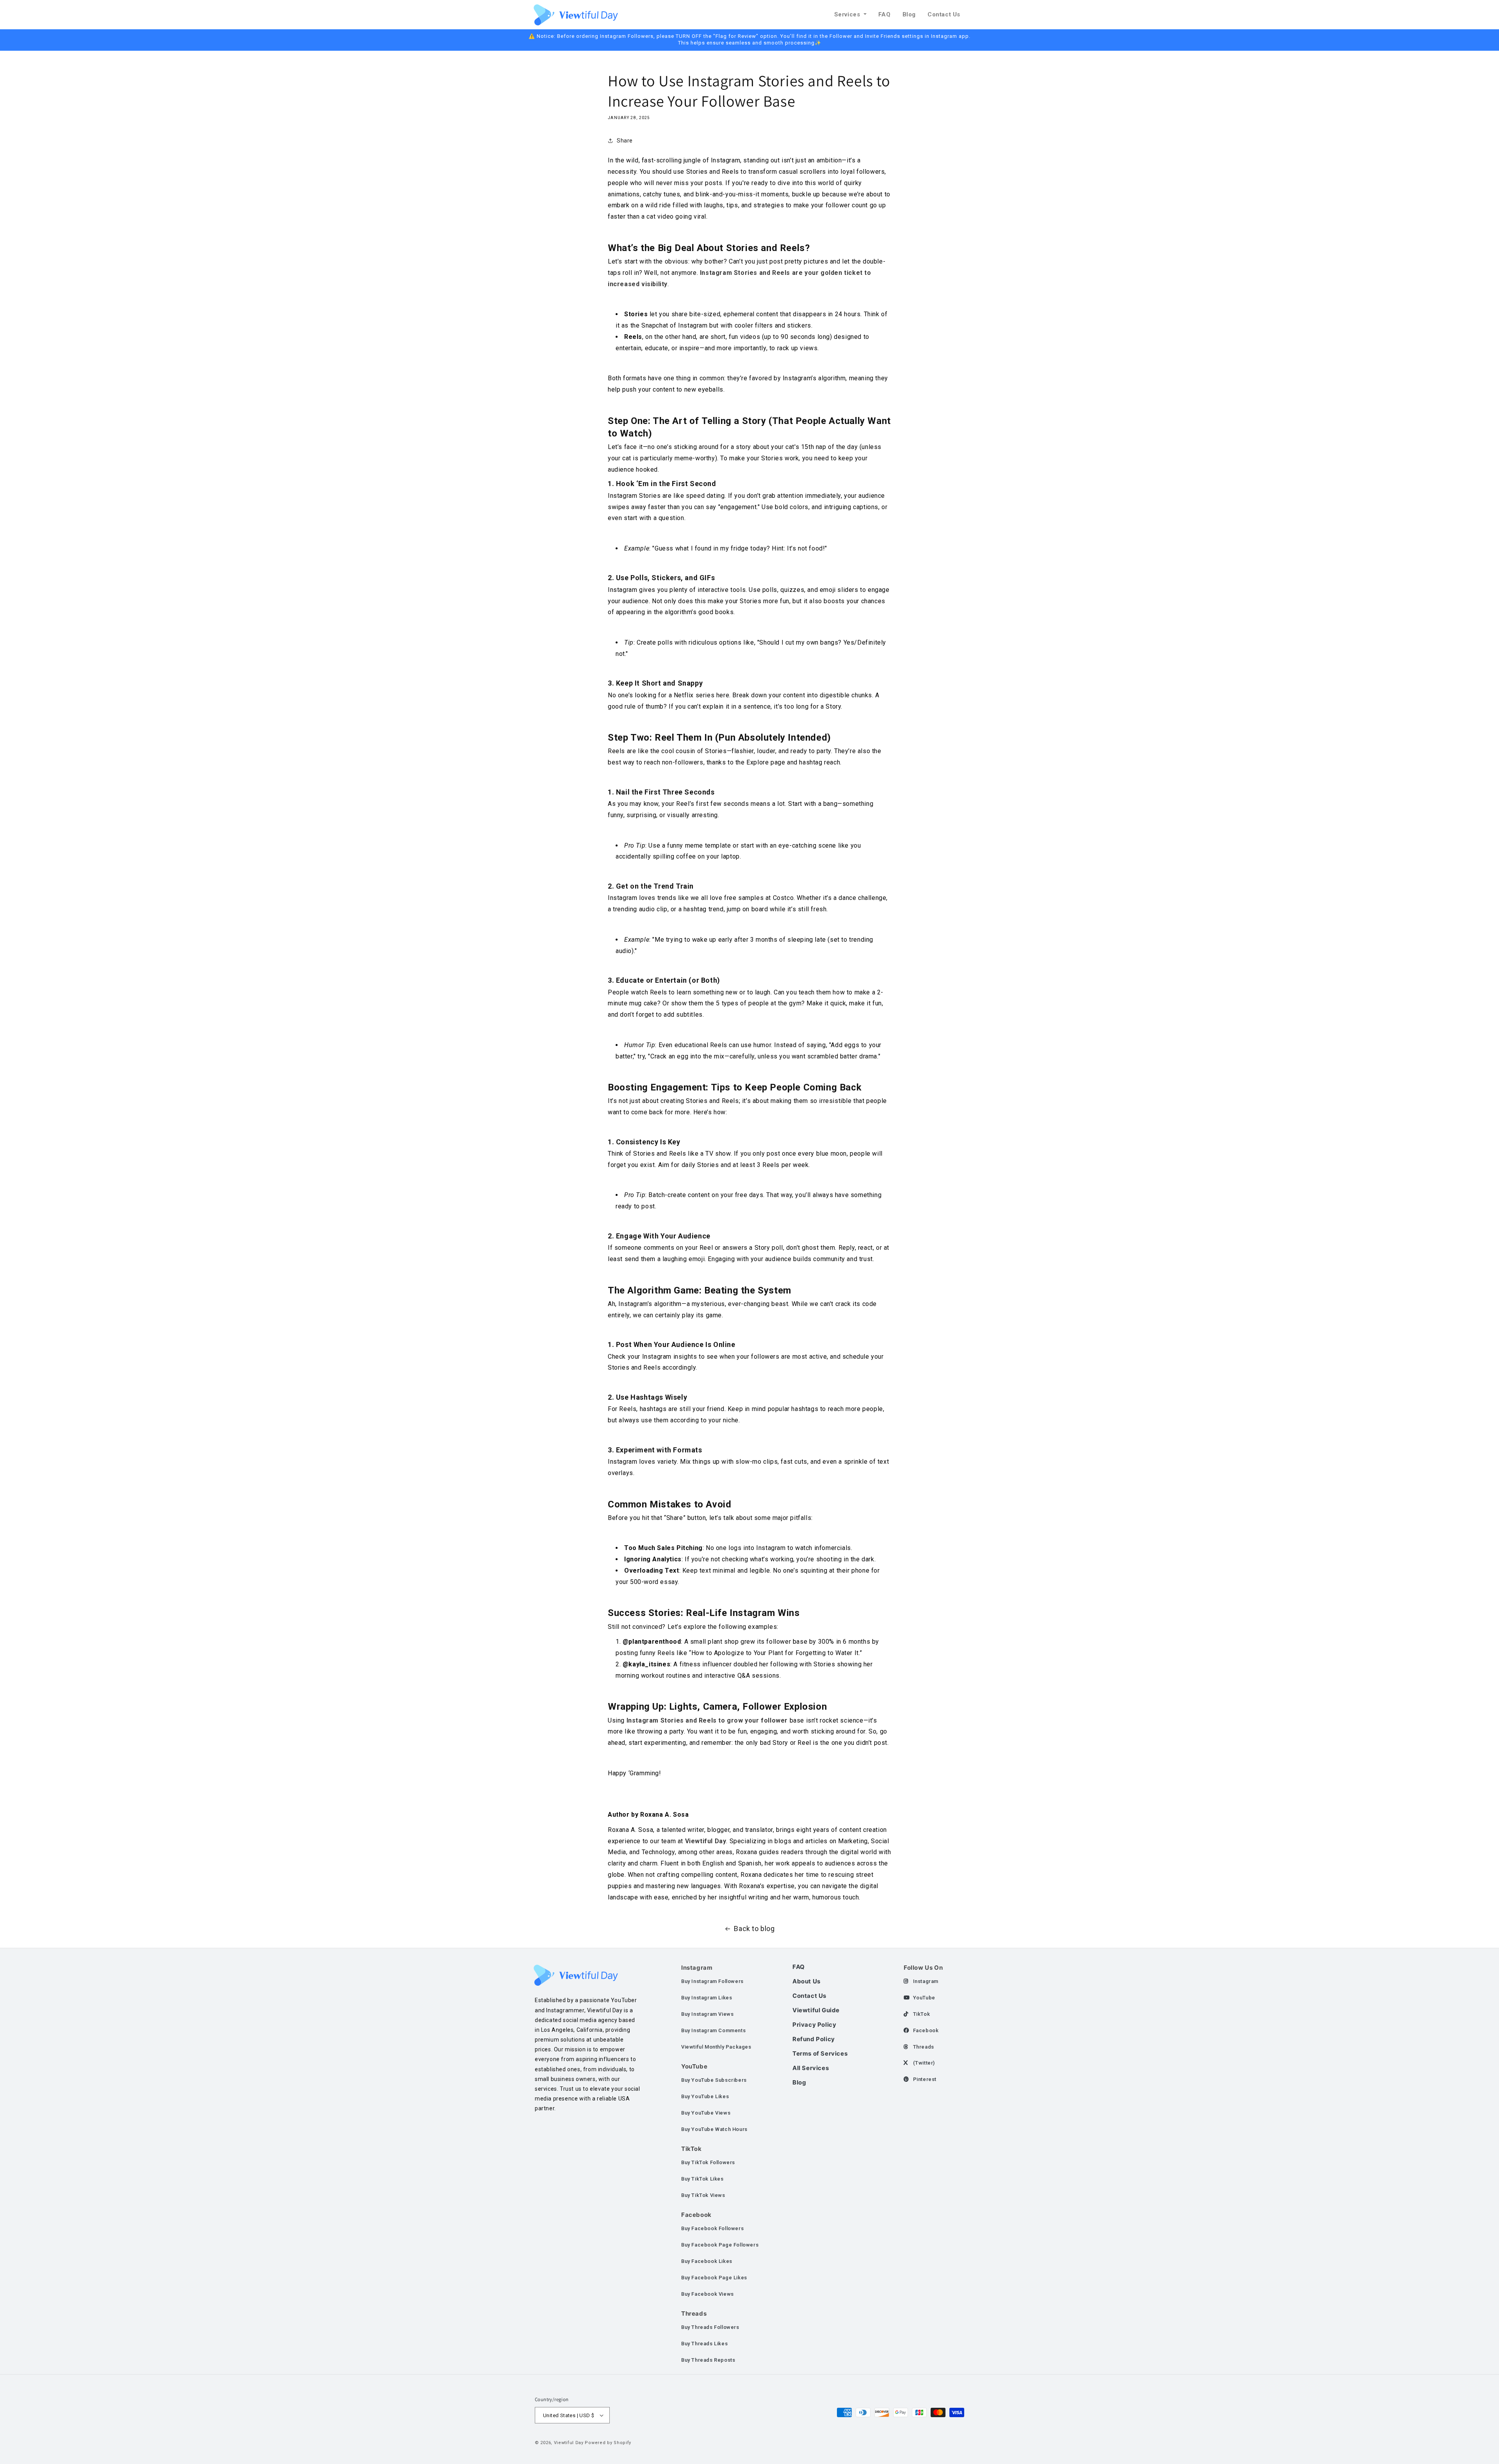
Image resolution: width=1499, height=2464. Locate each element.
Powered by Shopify (608, 2443)
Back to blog (754, 1929)
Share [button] (625, 141)
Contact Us (944, 14)
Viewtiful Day (569, 2443)
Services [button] (848, 14)
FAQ (885, 14)
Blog (909, 14)
